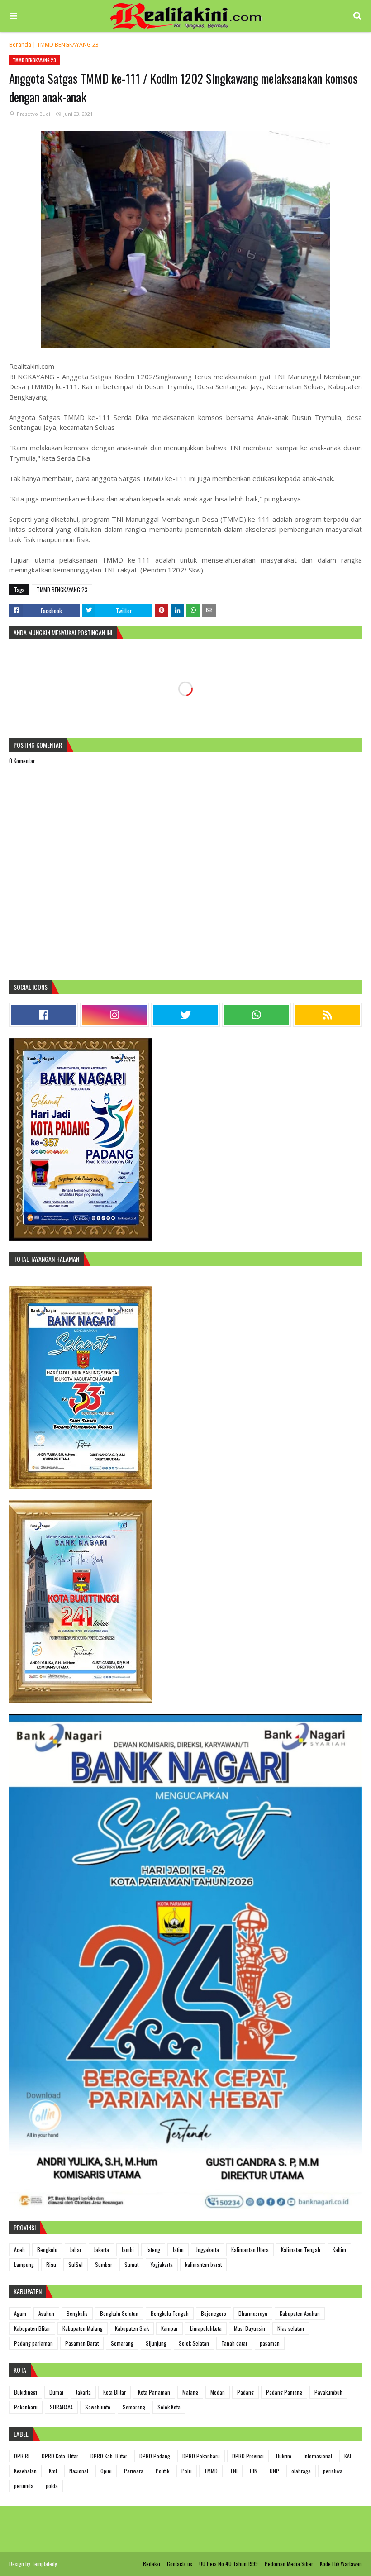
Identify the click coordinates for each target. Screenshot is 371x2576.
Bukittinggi (26, 2392)
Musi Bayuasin (250, 2328)
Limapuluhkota (206, 2328)
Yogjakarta (162, 2264)
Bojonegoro (214, 2313)
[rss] (328, 1015)
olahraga (301, 2471)
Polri (187, 2471)
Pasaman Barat (82, 2343)
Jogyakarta (207, 2249)
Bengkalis (77, 2313)
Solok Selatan (194, 2343)
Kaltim (339, 2249)
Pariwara (134, 2471)
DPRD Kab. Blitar (109, 2456)
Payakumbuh (328, 2392)
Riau (51, 2264)
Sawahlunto (98, 2407)
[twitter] (185, 1015)
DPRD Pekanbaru (201, 2456)
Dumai (56, 2392)
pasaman (270, 2343)
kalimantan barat (203, 2264)
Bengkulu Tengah (170, 2313)
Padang (245, 2392)
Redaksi (152, 2564)
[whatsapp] (257, 1015)
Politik (162, 2471)
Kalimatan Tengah (301, 2249)
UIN (254, 2471)
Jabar (76, 2249)
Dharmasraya (253, 2313)
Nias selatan (291, 2328)
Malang (190, 2392)
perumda (24, 2486)
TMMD (211, 2471)
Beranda (20, 45)
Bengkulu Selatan (119, 2313)
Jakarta (101, 2249)
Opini (106, 2471)
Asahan (46, 2313)
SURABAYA (61, 2407)
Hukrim (284, 2456)
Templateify (44, 2564)
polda (52, 2486)
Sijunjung (156, 2343)
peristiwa (333, 2471)
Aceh (19, 2249)
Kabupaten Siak (132, 2328)
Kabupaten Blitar (32, 2328)
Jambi (128, 2249)
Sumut (131, 2264)
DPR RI (22, 2456)
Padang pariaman (33, 2343)
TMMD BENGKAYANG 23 (68, 45)
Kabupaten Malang (83, 2328)
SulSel (76, 2264)
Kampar (169, 2328)
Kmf (53, 2471)
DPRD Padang (155, 2456)
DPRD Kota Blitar (60, 2456)
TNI (234, 2471)
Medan (218, 2392)
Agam (20, 2313)
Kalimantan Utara (250, 2249)
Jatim (178, 2249)
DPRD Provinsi (248, 2456)
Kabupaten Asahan (300, 2313)
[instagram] (114, 1015)
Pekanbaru (26, 2407)
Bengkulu (47, 2249)
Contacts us (180, 2564)
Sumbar (104, 2264)
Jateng (153, 2249)
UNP (274, 2471)
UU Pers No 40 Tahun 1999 (228, 2564)
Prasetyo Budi (33, 114)
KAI (348, 2456)
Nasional (79, 2471)
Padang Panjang (284, 2392)
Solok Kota (169, 2407)
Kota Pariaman (154, 2392)
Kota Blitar (114, 2392)
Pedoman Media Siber (289, 2564)
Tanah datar (234, 2343)
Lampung (24, 2264)
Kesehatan (25, 2471)
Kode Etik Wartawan (341, 2564)
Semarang (122, 2343)
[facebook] (43, 1015)
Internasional (318, 2456)
